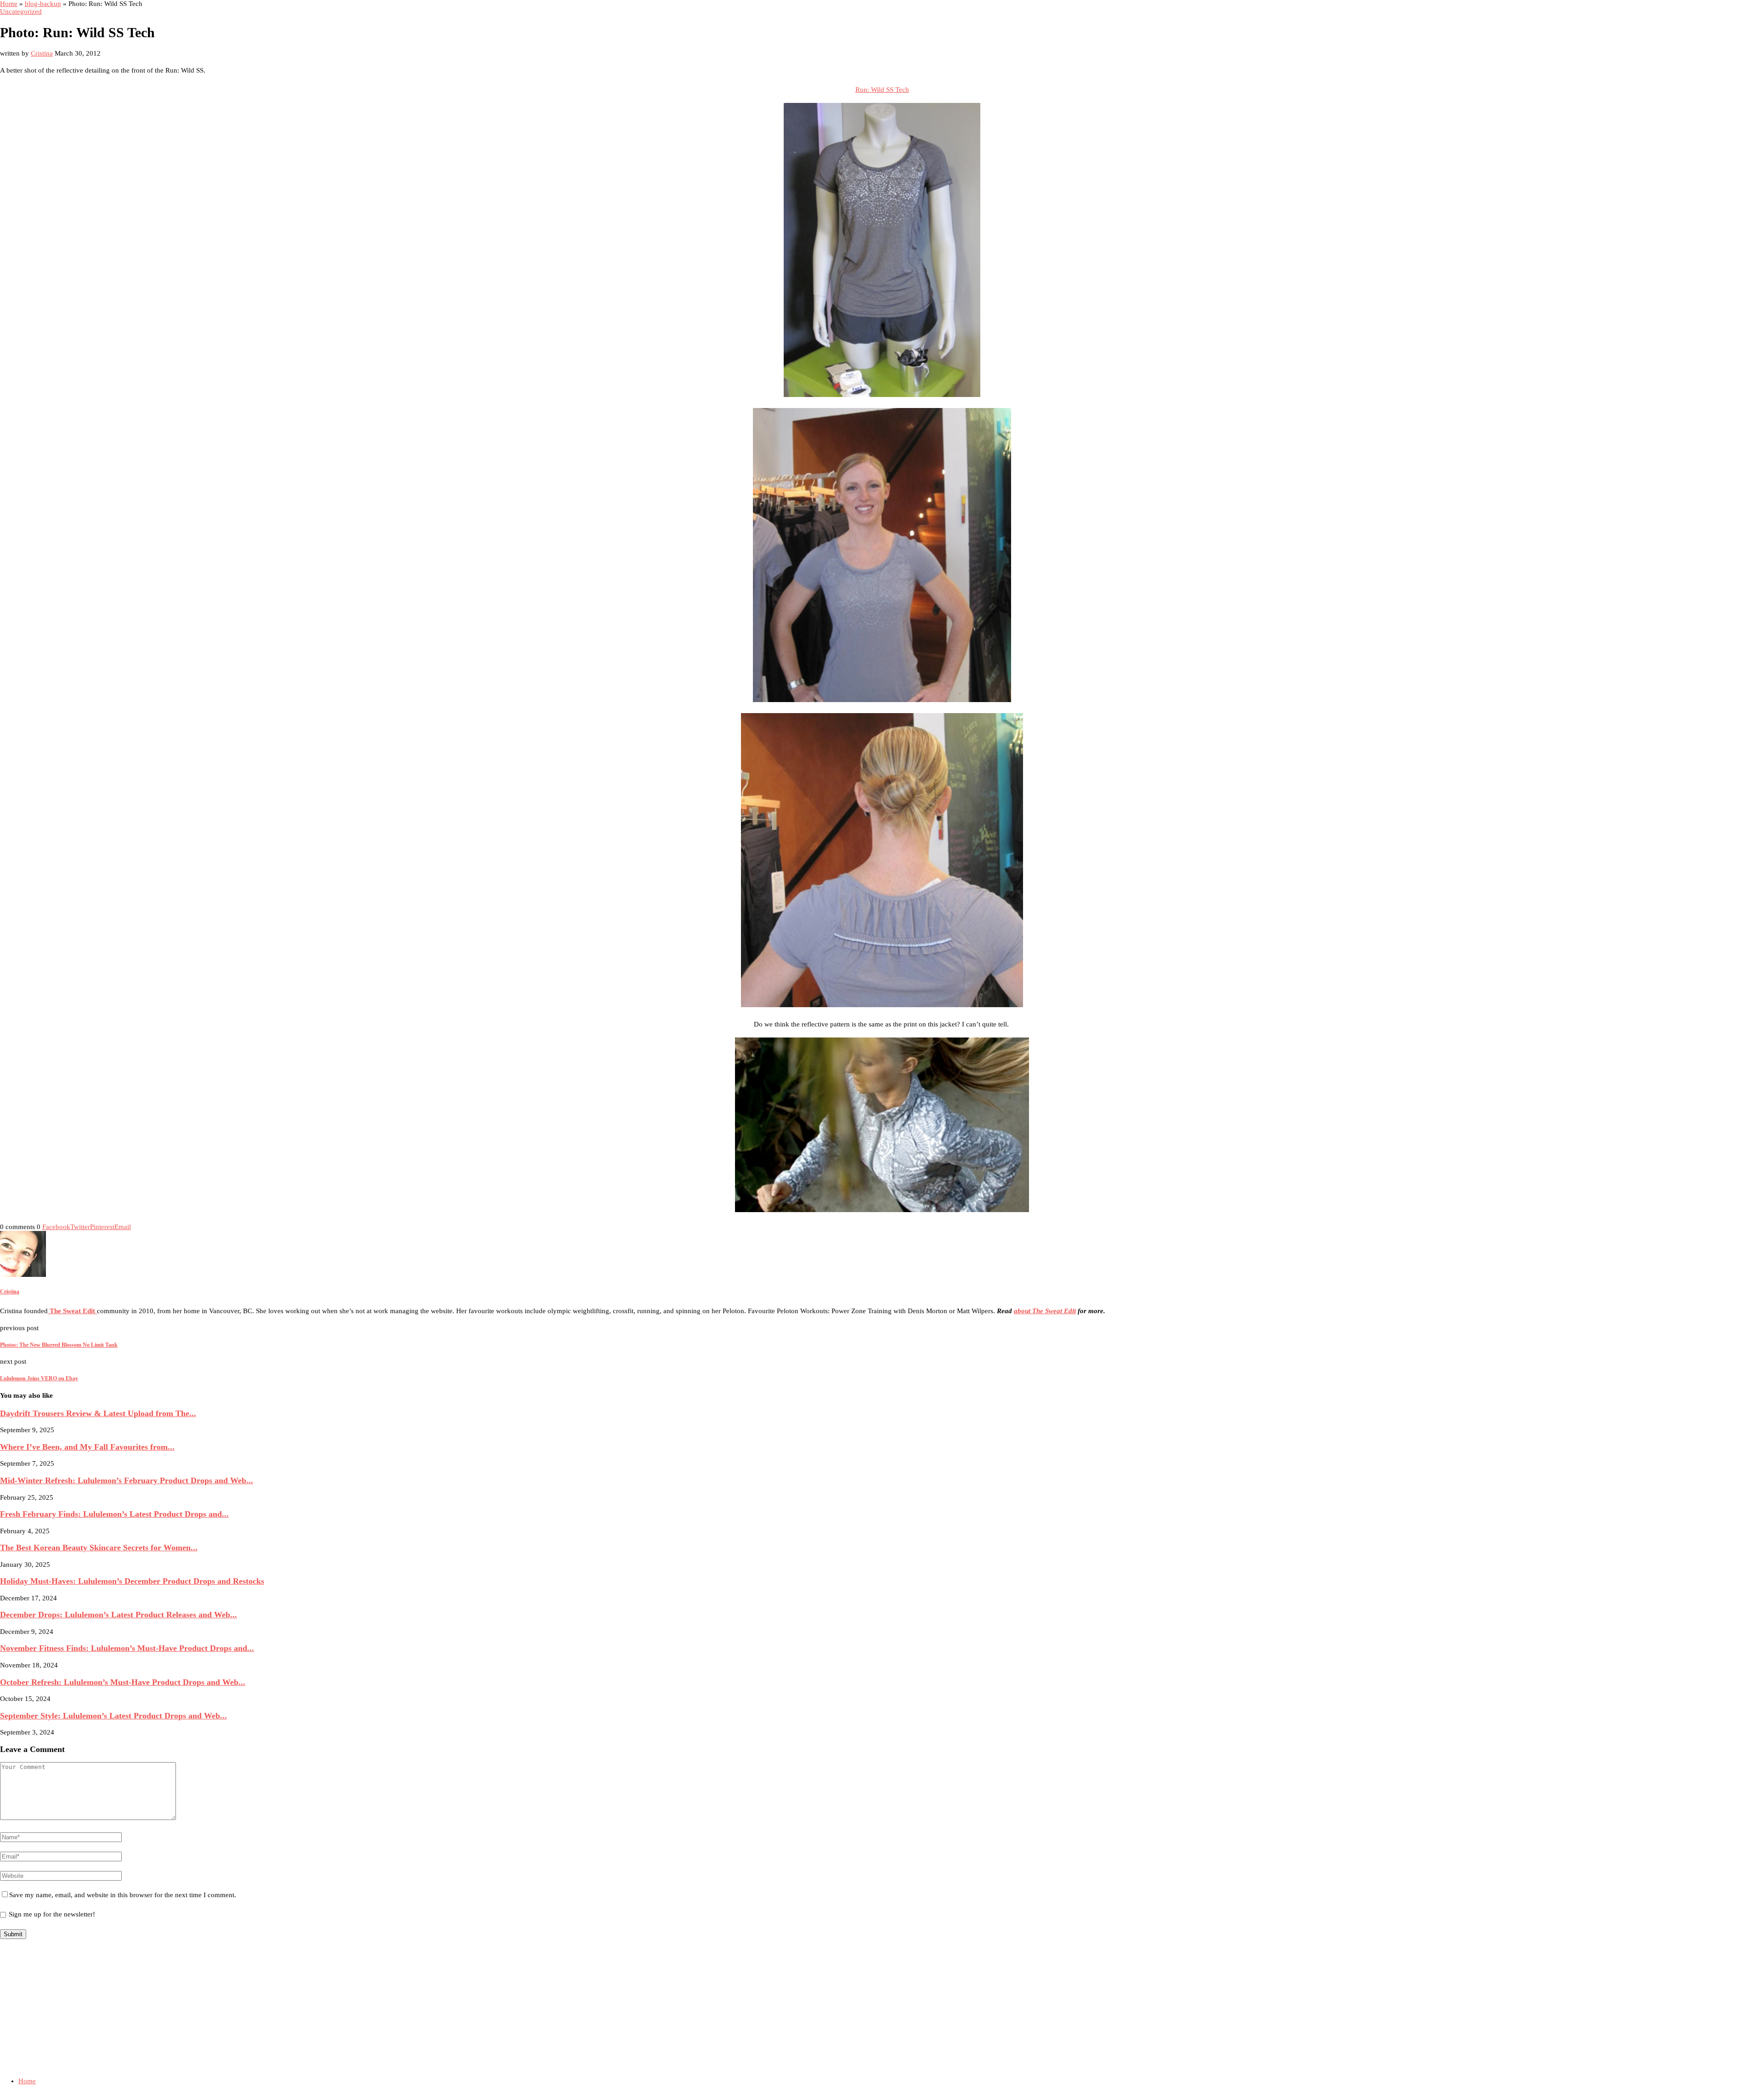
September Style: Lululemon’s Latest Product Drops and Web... (113, 1716)
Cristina (42, 53)
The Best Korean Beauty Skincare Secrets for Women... (99, 1548)
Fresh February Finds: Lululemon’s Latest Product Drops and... (114, 1514)
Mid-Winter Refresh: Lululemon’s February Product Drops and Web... (127, 1480)
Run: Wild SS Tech (882, 90)
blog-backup (43, 4)
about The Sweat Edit (1045, 1311)
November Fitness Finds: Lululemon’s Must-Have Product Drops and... (127, 1648)
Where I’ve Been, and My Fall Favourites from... (87, 1447)
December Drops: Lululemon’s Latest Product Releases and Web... (119, 1615)
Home (9, 4)
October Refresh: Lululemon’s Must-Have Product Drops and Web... (123, 1682)
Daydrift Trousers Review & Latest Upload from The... (98, 1413)
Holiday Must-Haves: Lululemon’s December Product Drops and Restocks (132, 1581)
